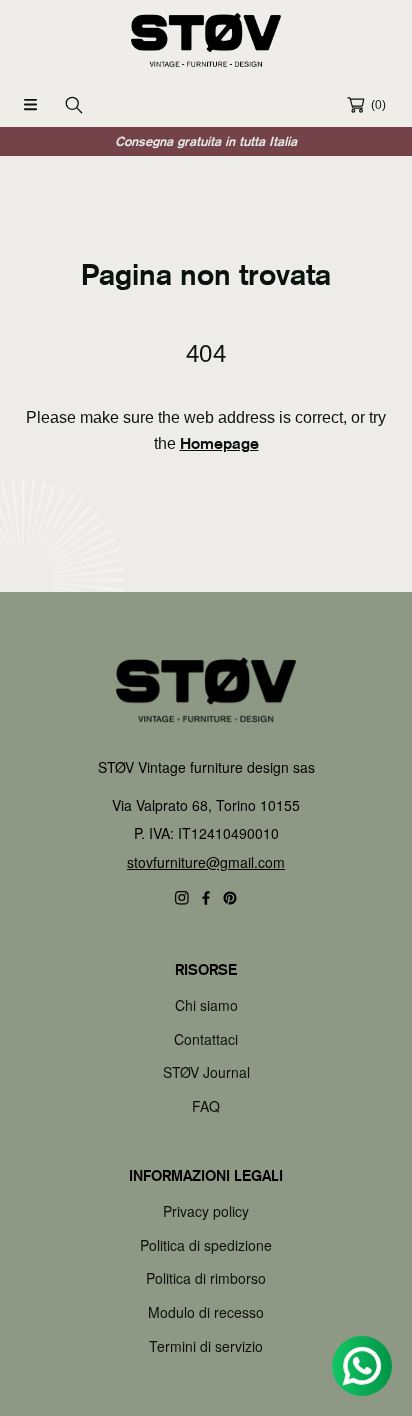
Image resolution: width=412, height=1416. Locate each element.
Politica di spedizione (206, 1245)
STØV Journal (206, 1072)
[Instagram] (182, 898)
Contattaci (206, 1039)
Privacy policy (206, 1211)
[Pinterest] (230, 898)
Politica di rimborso (206, 1278)
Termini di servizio (206, 1346)
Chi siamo (206, 1005)
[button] (30, 105)
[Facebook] (206, 898)
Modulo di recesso (206, 1312)
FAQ (206, 1106)
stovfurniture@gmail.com (206, 862)
